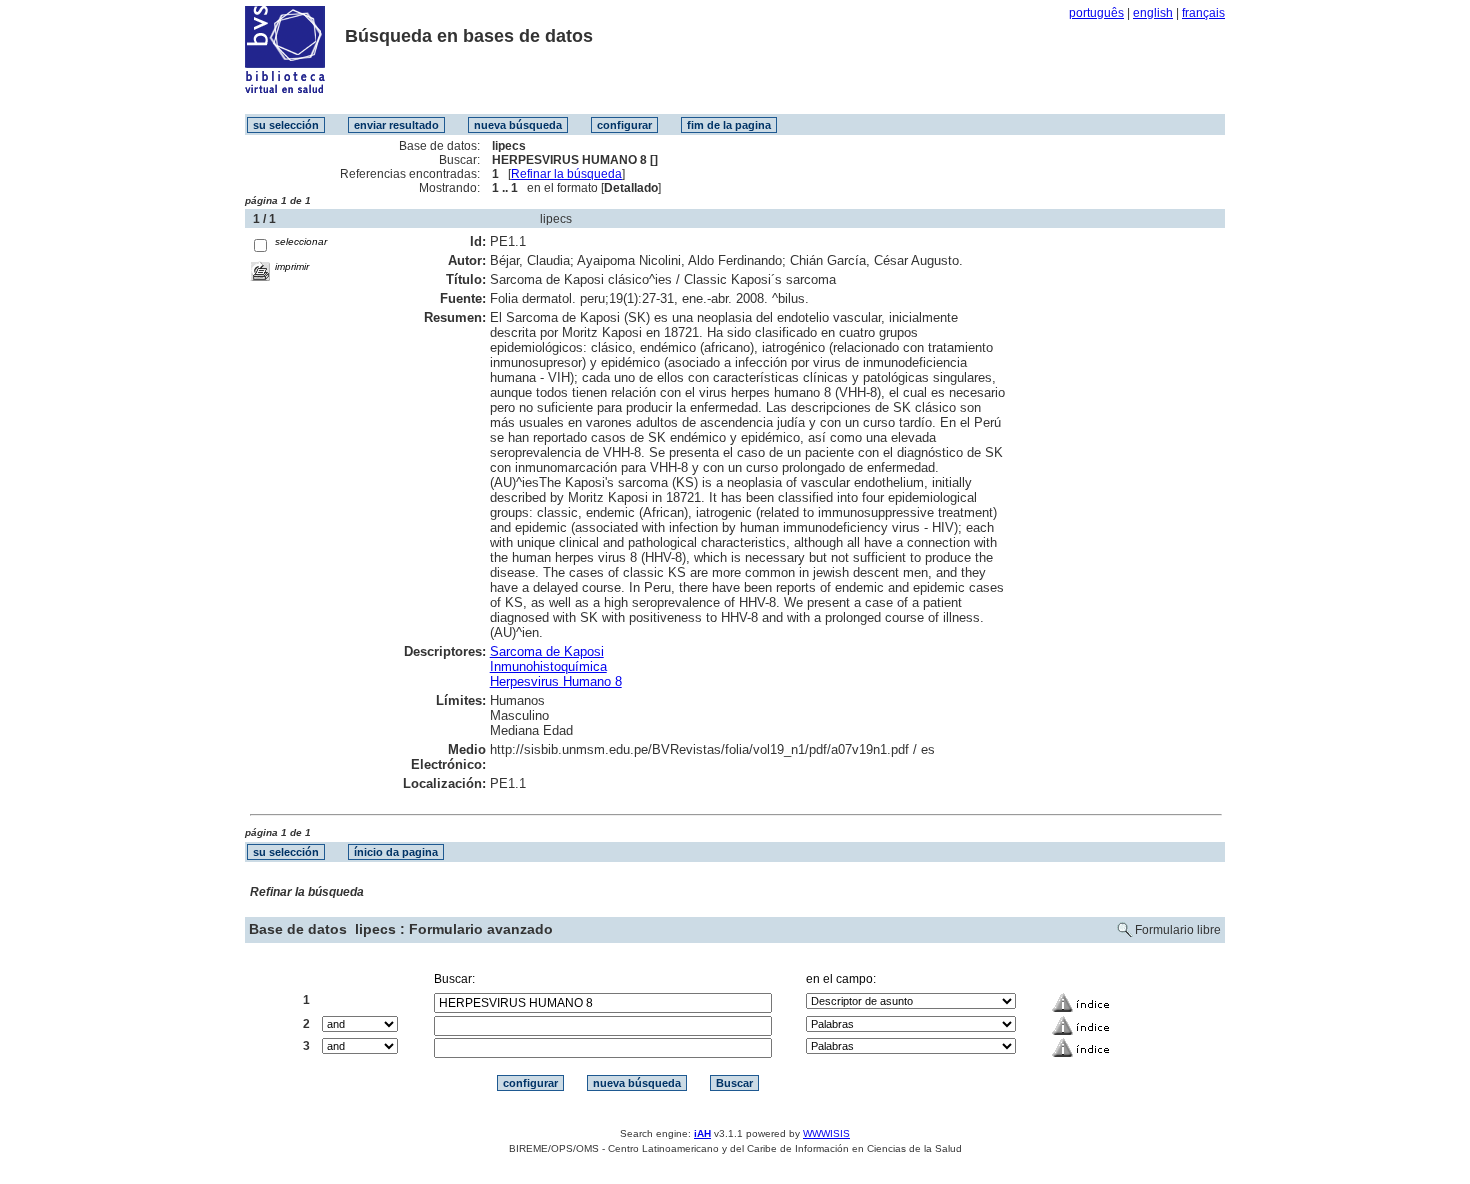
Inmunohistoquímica (548, 666)
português (1096, 13)
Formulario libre (1178, 930)
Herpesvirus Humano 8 (556, 681)
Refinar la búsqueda (566, 174)
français (1203, 13)
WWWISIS (826, 1133)
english (1153, 13)
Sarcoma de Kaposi (547, 651)
